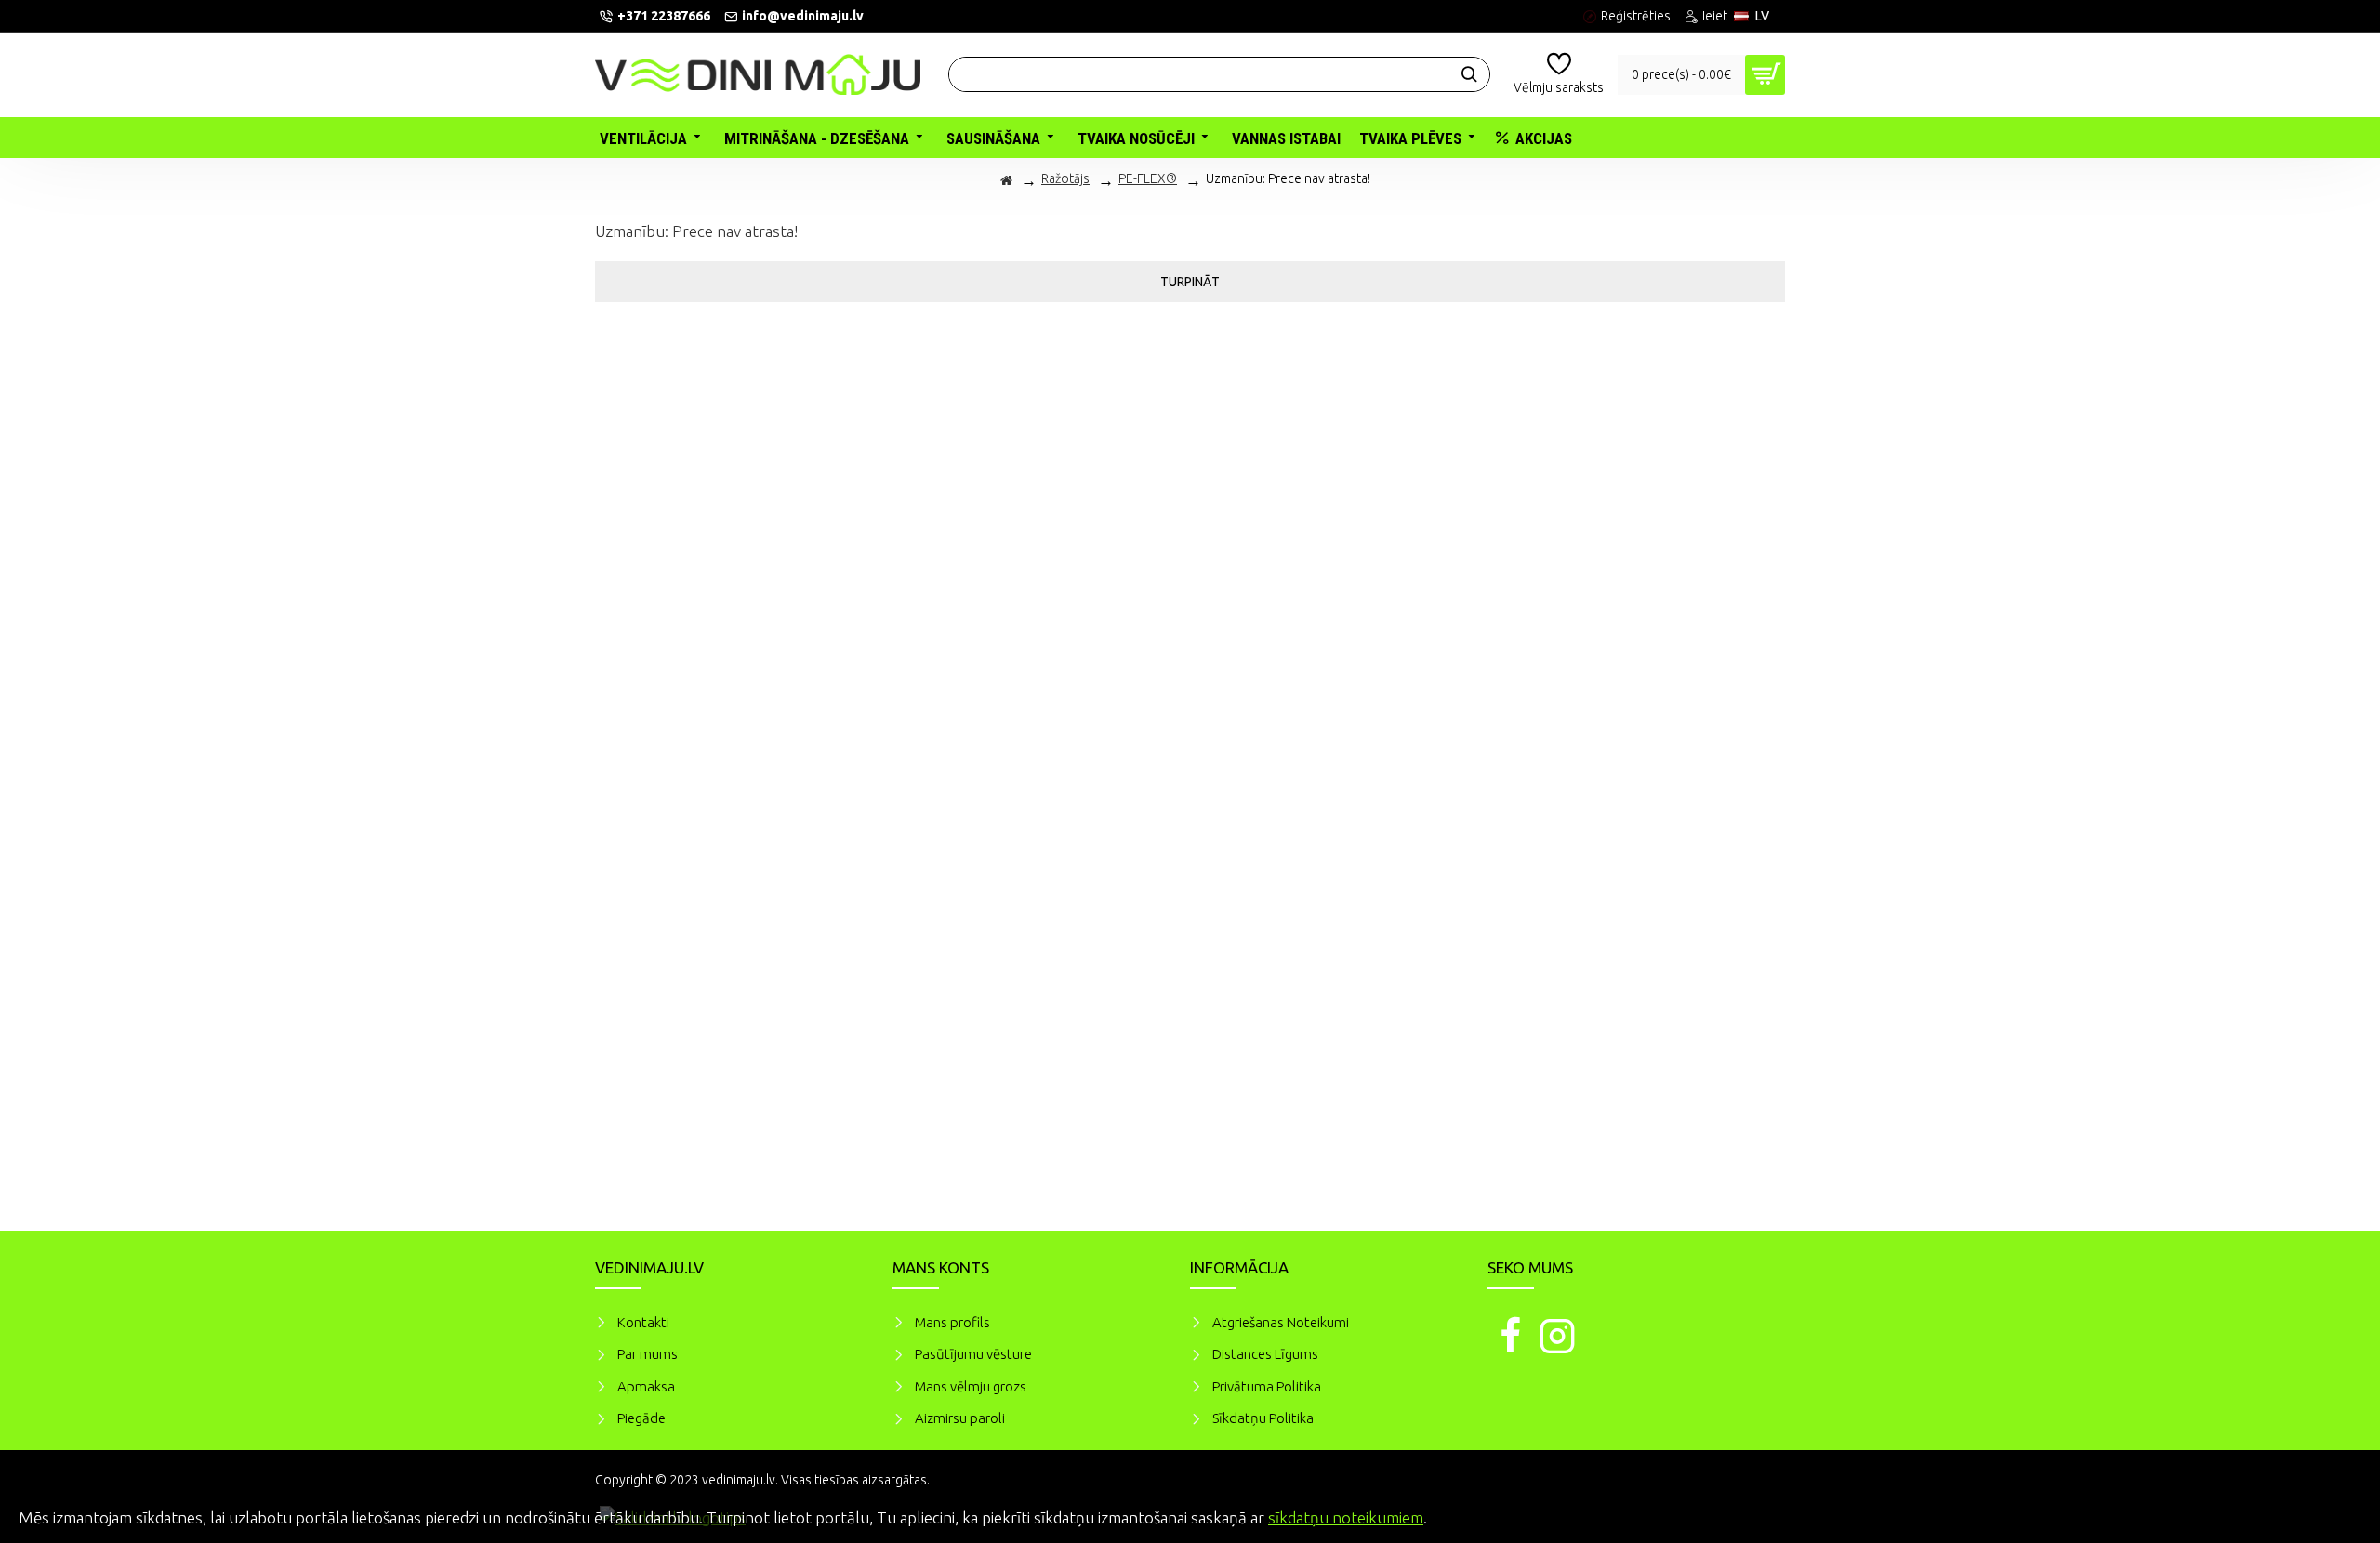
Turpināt (1190, 282)
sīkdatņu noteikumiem (1346, 1517)
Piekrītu (2334, 1515)
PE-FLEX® (1148, 178)
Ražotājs (1065, 178)
